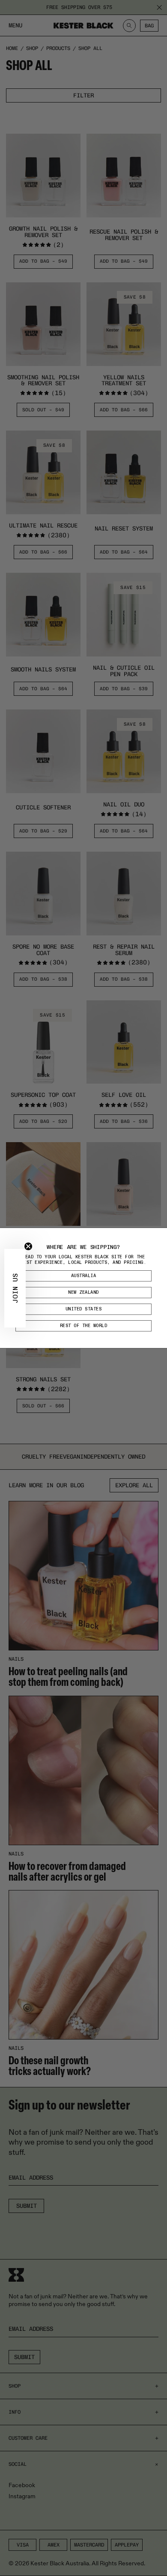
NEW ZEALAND (83, 1292)
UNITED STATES (84, 1309)
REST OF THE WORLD (84, 1326)
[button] (15, 1288)
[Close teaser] (28, 1246)
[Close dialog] (161, 1234)
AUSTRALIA (84, 1276)
